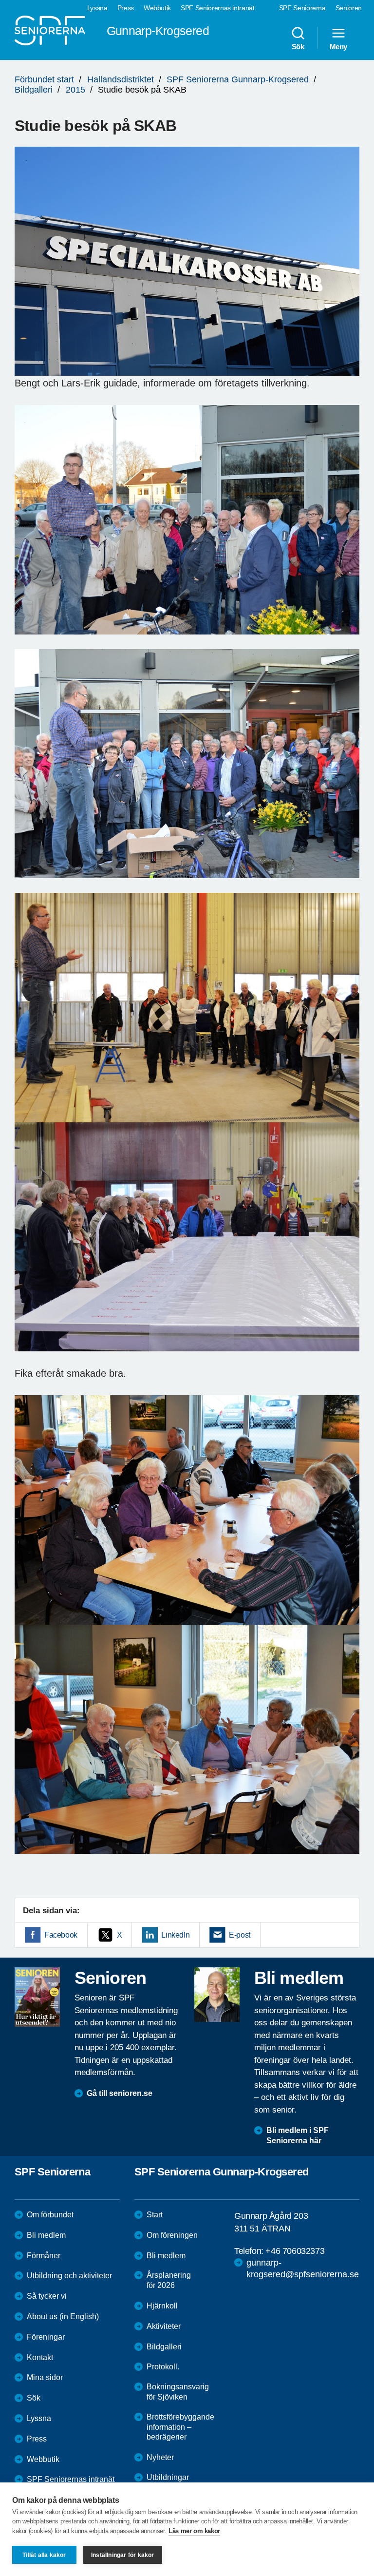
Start (155, 2215)
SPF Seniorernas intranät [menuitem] (218, 8)
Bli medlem (46, 2235)
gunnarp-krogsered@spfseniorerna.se (303, 2268)
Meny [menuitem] (338, 46)
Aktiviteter (164, 2326)
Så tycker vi (47, 2296)
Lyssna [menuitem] (97, 8)
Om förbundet (50, 2215)
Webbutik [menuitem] (157, 8)
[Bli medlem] (217, 1995)
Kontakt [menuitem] (40, 2357)
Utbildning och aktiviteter (69, 2276)
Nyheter (160, 2457)
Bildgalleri (34, 90)
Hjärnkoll (162, 2306)
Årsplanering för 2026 (169, 2280)
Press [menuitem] (126, 8)
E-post (240, 1935)
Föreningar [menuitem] (46, 2337)
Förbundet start (44, 79)
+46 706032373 (295, 2251)
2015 (75, 90)
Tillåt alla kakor (44, 2555)
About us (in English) (63, 2316)
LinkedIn (175, 1935)
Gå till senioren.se (120, 2093)
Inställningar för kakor (123, 2555)
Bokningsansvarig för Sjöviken (178, 2392)
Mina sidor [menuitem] (45, 2377)
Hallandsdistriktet (121, 79)
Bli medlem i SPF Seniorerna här (298, 2135)
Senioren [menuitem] (349, 8)
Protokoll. (163, 2367)
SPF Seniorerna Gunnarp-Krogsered (238, 79)
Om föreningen (172, 2235)
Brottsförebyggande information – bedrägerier (180, 2427)
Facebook (61, 1935)
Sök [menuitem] (298, 46)
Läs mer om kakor (194, 2531)
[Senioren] (37, 1997)
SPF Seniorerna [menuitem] (302, 8)
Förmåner (44, 2256)
